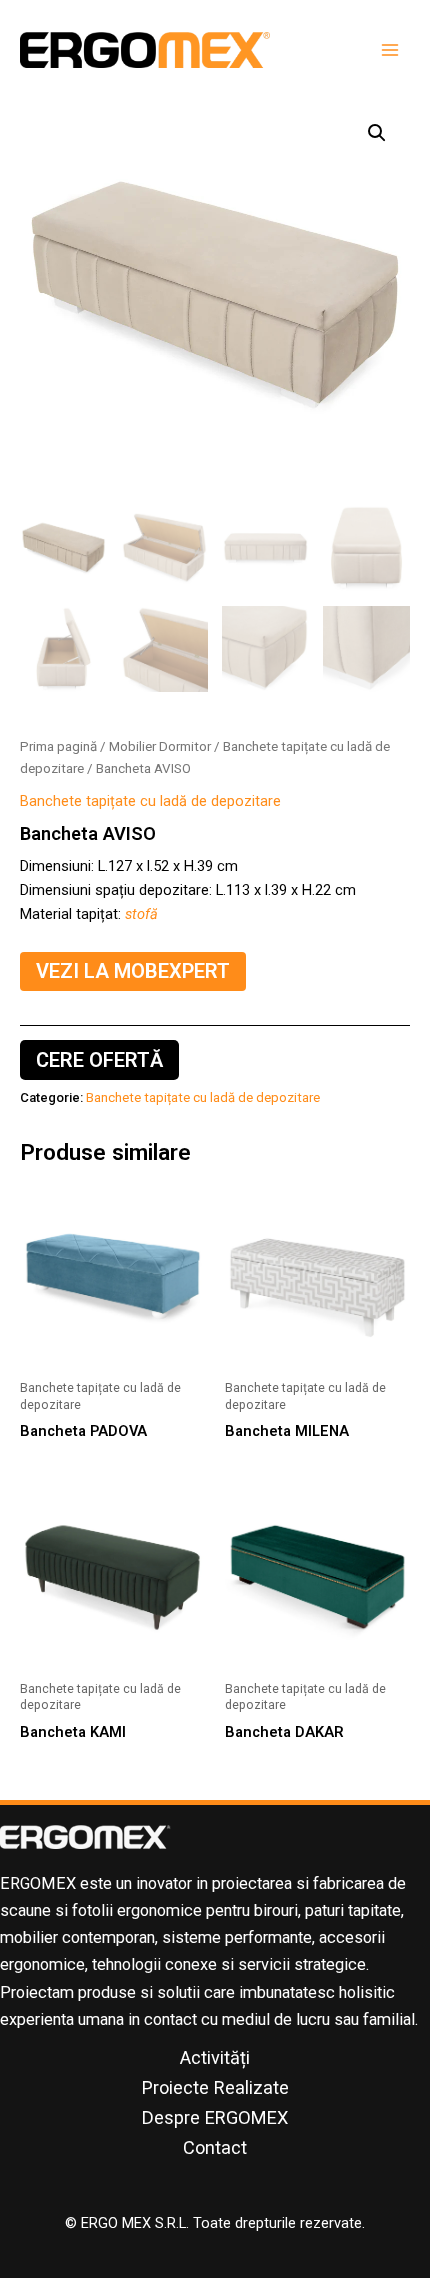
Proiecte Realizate (215, 2087)
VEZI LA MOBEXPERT (133, 971)
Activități (215, 2057)
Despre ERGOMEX (215, 2117)
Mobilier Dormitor (160, 746)
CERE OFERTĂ (99, 1060)
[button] (377, 133)
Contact (215, 2147)
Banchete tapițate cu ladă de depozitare (150, 801)
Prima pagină (58, 746)
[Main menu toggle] (390, 50)
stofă (141, 914)
